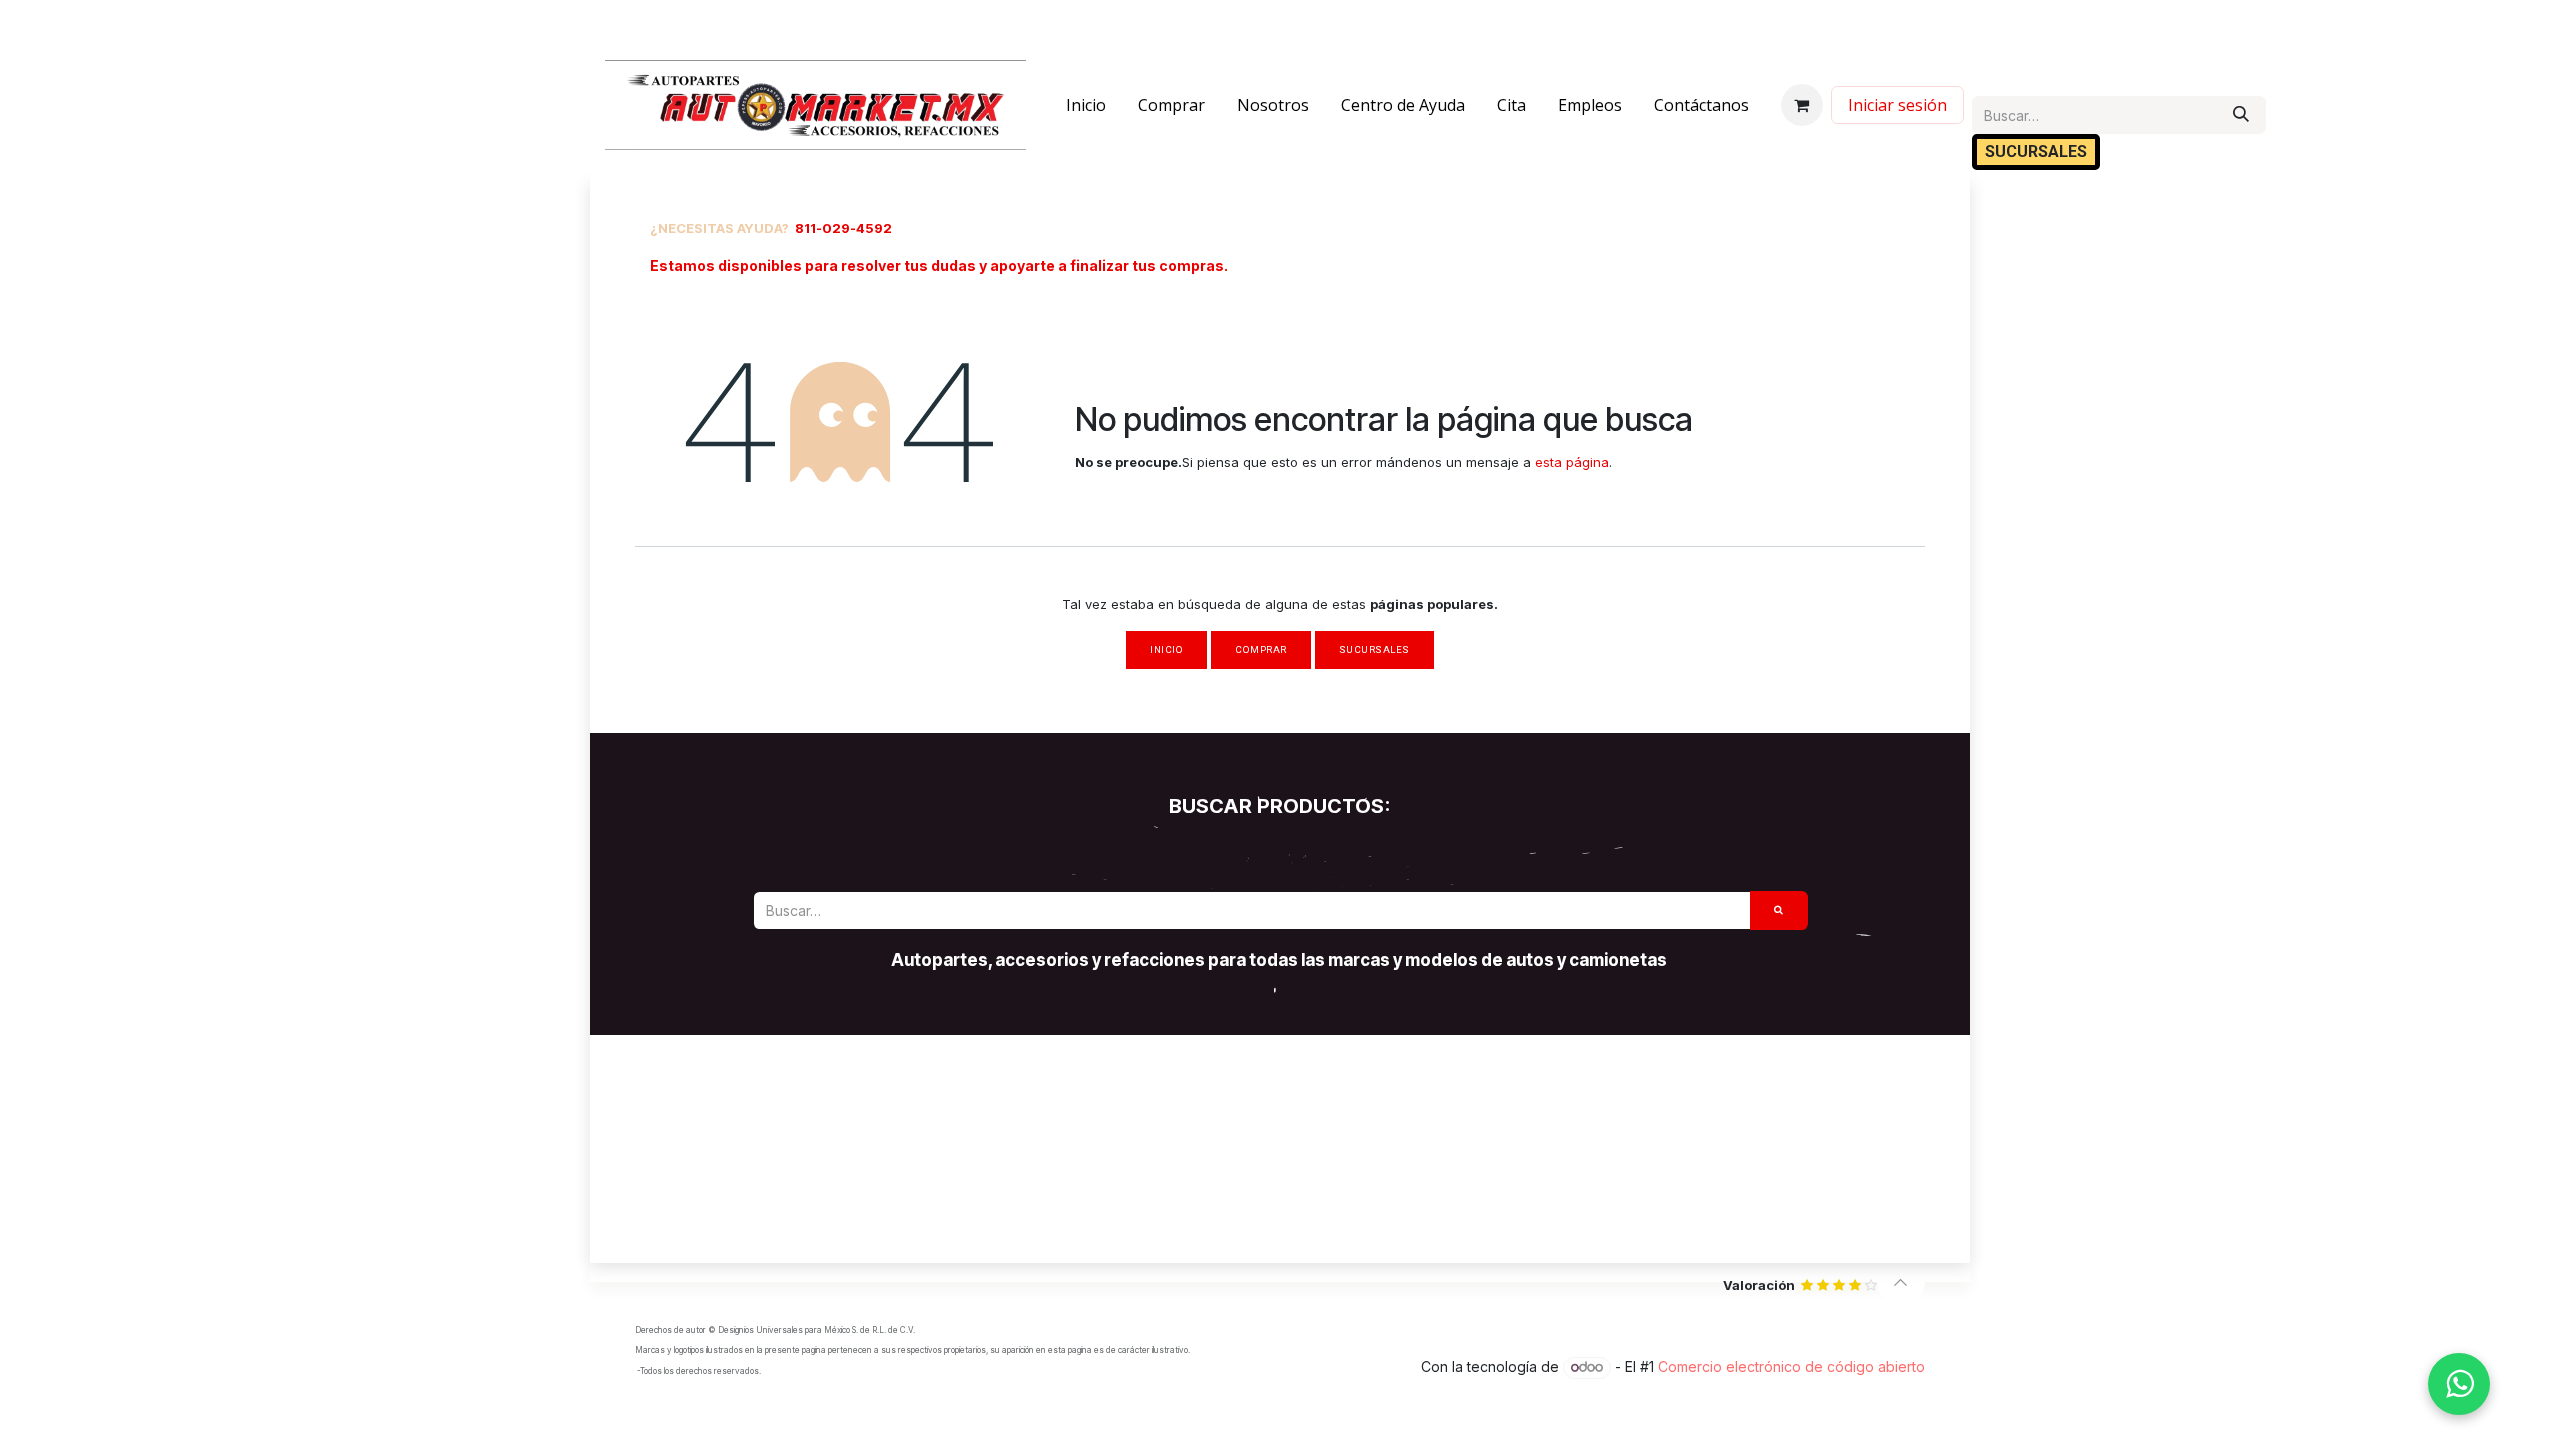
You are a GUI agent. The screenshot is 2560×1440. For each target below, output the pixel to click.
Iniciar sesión (1897, 105)
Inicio (1166, 649)
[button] (1901, 1282)
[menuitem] (1086, 105)
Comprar (1260, 649)
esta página (1572, 462)
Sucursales (1374, 649)
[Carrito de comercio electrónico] (1802, 105)
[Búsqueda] (2241, 115)
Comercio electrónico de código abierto (1791, 1366)
